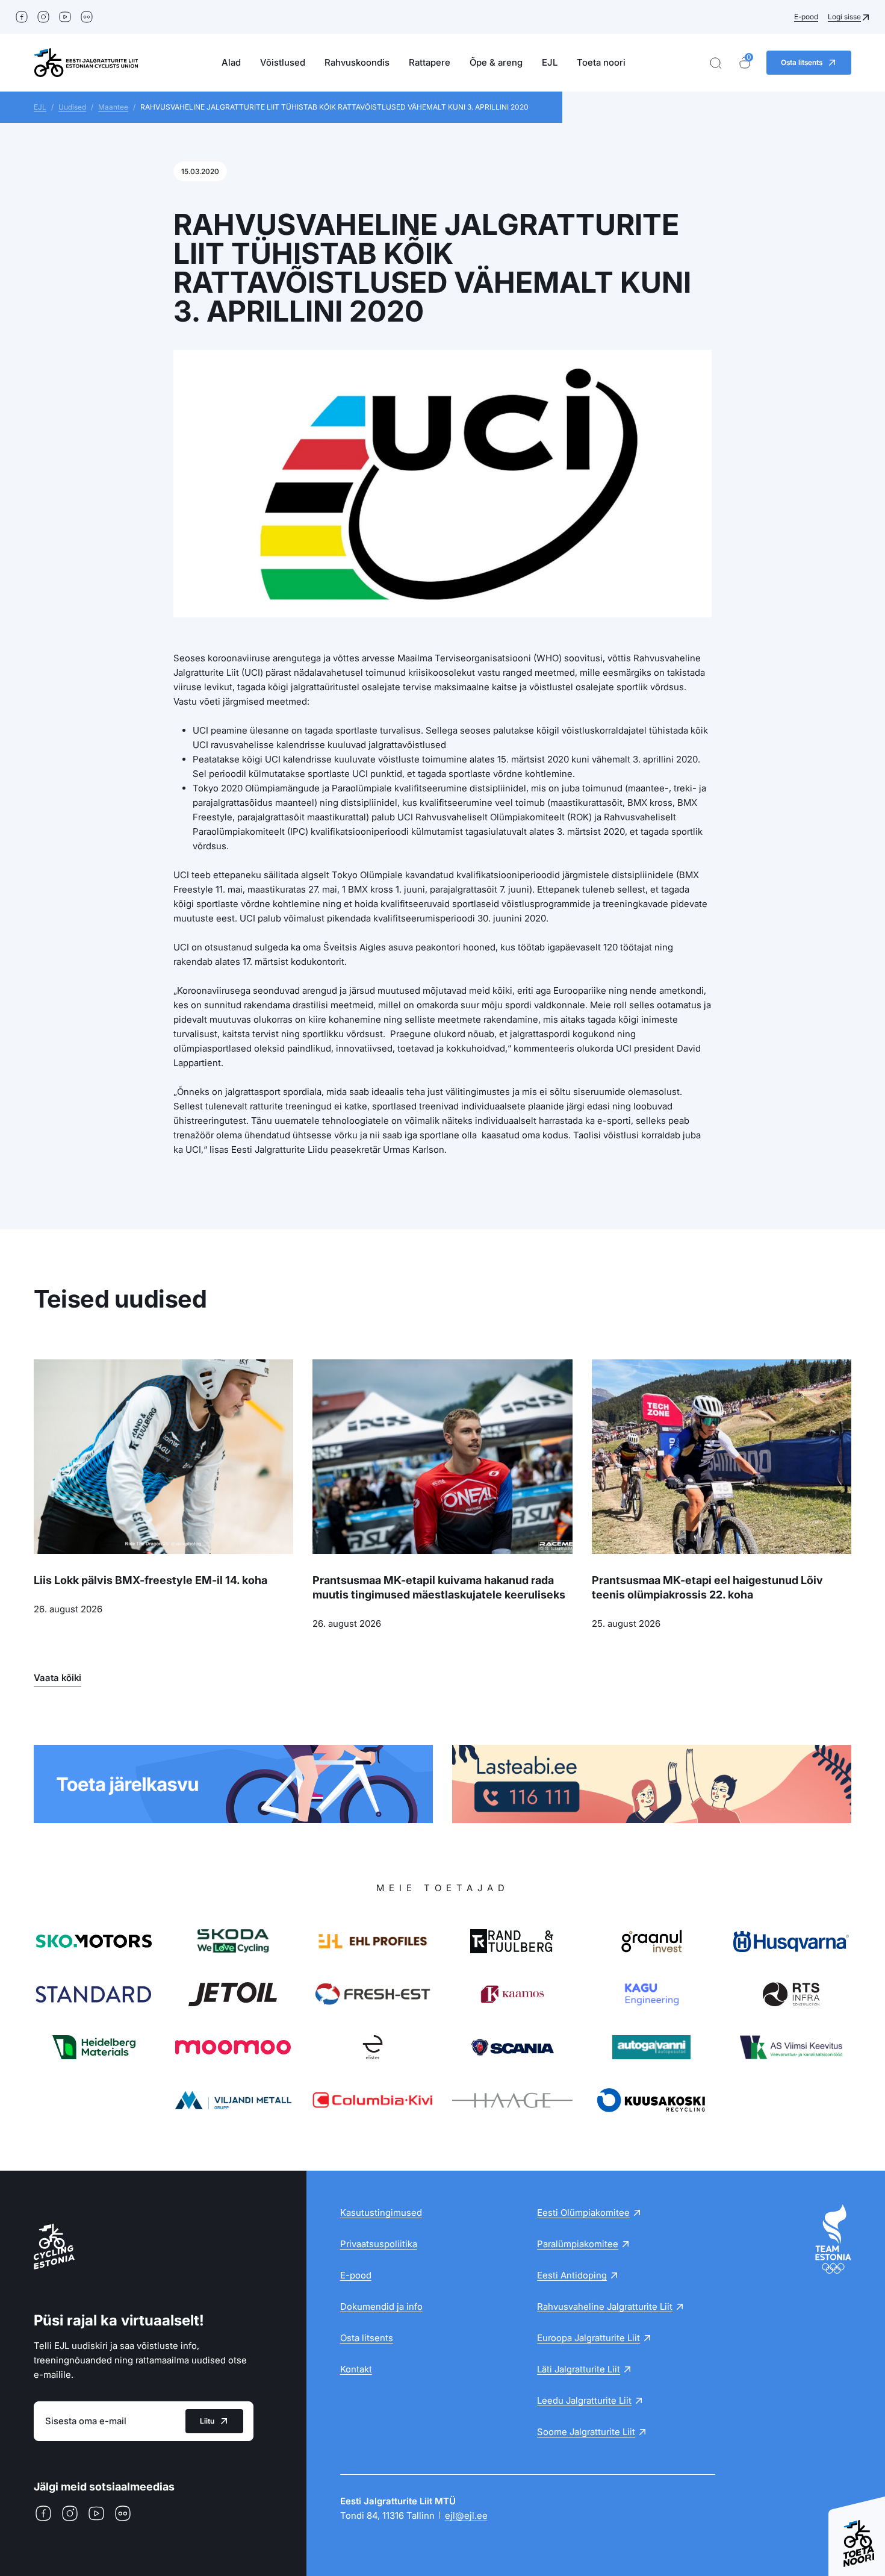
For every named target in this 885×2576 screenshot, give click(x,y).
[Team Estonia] (833, 2239)
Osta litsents (367, 2338)
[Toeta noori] (857, 2531)
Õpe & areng (496, 62)
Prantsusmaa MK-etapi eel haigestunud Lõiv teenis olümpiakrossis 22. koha (707, 1587)
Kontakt (356, 2369)
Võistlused (283, 62)
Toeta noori (601, 62)
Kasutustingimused (381, 2213)
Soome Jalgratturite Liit (586, 2432)
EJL (550, 62)
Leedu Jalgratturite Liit (584, 2400)
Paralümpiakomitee (578, 2244)
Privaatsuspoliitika (379, 2244)
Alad (231, 62)
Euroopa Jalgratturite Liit (588, 2338)
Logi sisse (844, 17)
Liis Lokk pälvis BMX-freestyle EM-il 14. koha (151, 1580)
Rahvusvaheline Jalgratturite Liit (605, 2306)
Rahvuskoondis (357, 62)
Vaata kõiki (57, 1678)
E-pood (806, 17)
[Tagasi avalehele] (86, 63)
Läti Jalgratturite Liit (579, 2369)
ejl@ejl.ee (466, 2515)
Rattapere (430, 62)
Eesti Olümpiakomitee (583, 2213)
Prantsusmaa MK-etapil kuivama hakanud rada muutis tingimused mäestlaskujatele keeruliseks (439, 1587)
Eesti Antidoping (572, 2275)
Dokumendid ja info (381, 2306)
